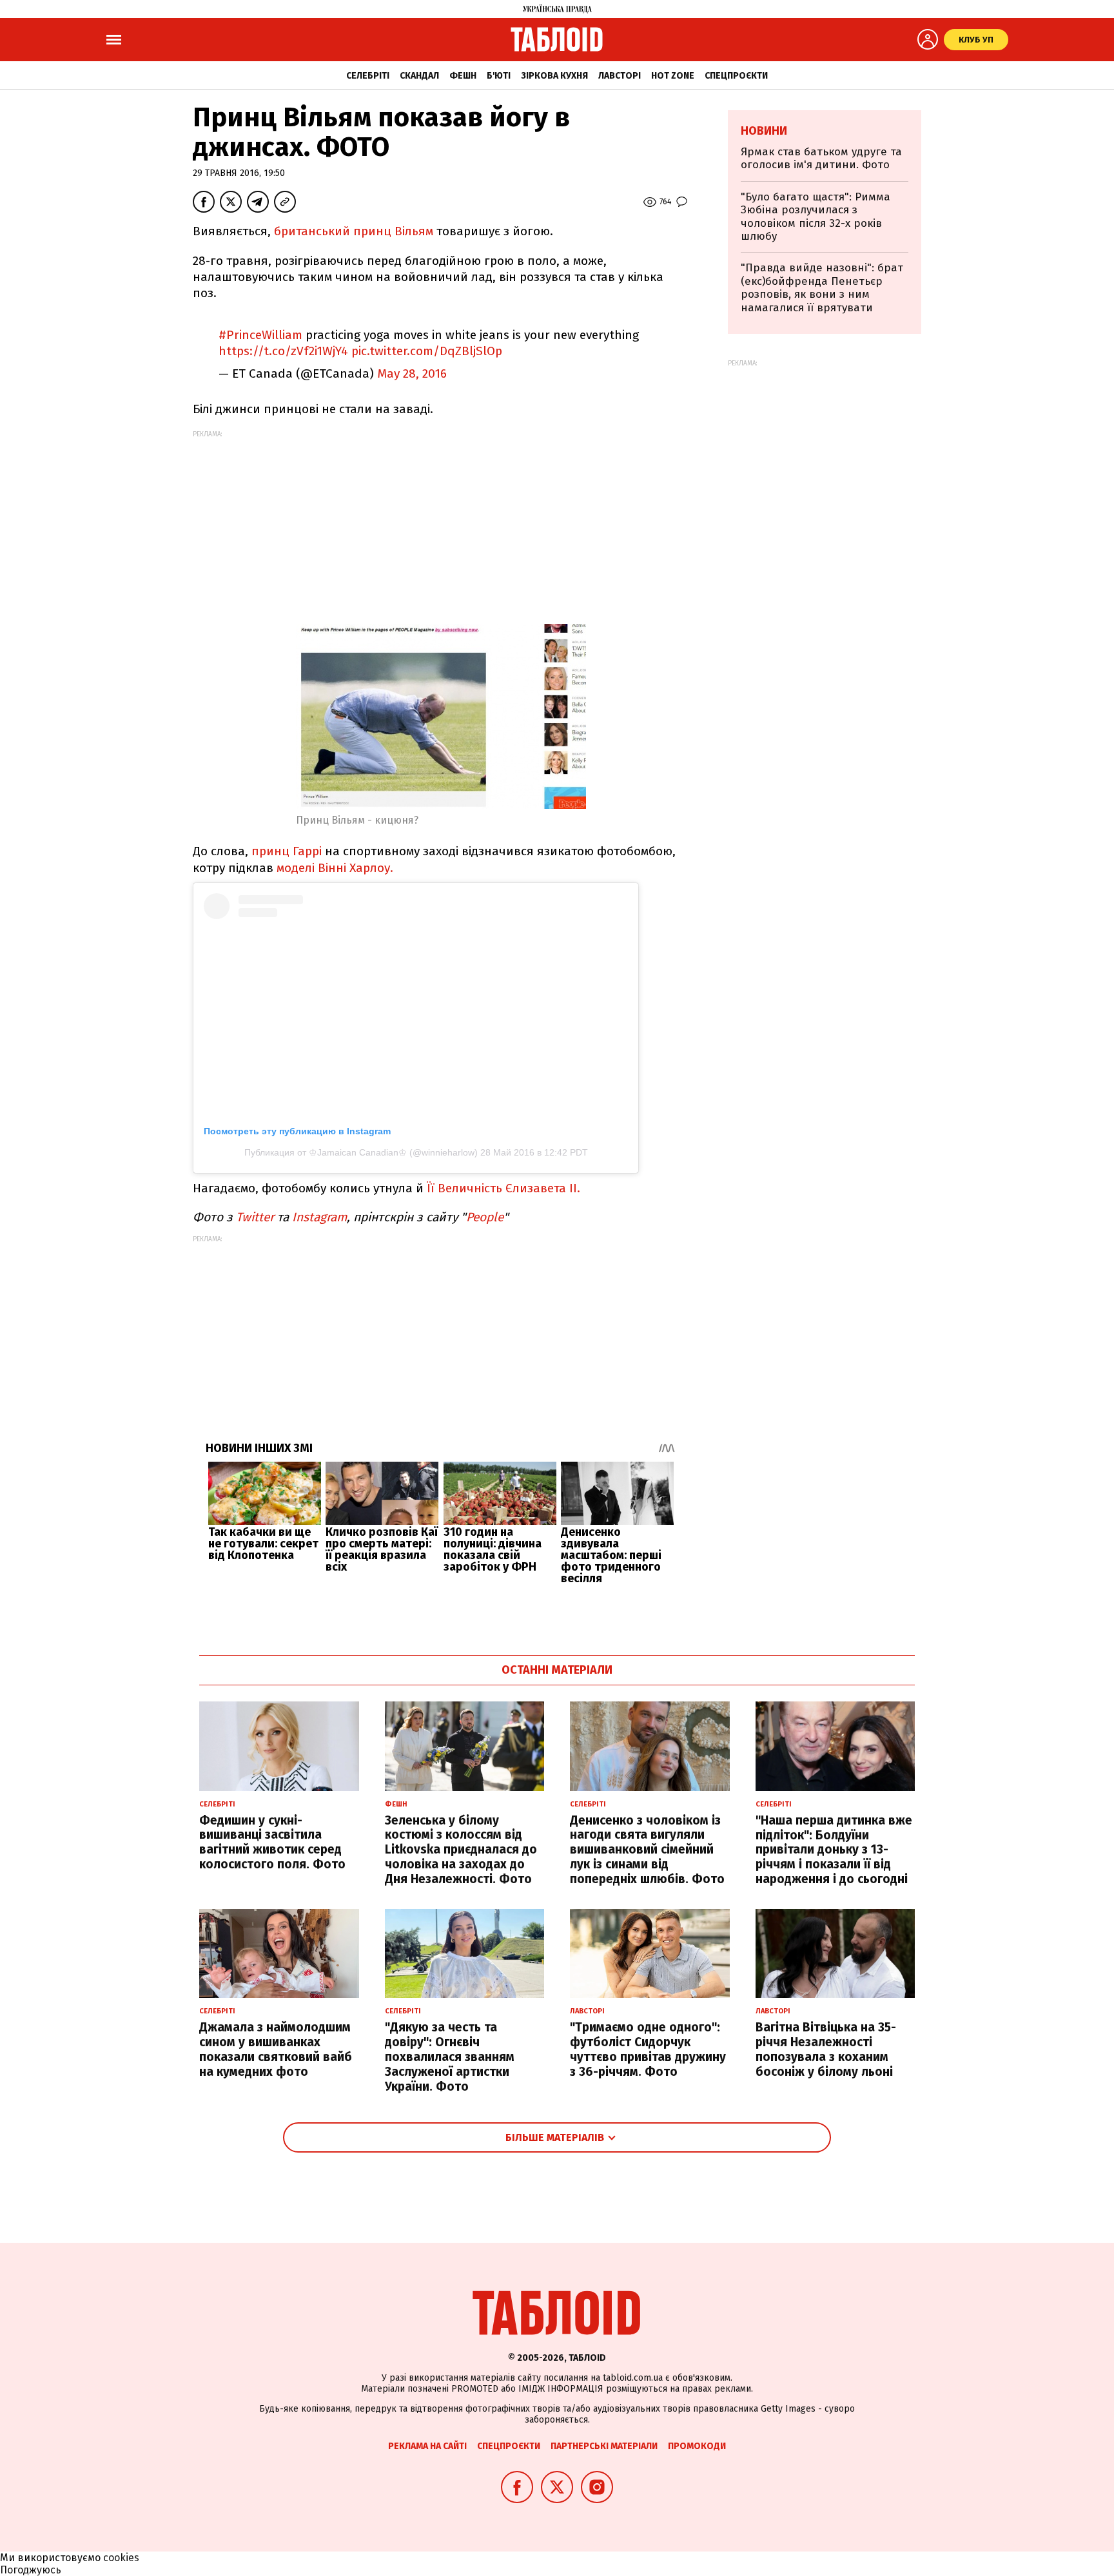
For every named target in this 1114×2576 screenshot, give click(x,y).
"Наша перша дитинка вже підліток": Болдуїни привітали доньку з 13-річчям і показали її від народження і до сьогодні (834, 1850)
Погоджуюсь (31, 2570)
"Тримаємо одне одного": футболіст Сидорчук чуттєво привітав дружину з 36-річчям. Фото (648, 2049)
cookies (121, 2558)
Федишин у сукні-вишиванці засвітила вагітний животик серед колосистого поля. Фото (272, 1842)
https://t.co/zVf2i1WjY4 (283, 351)
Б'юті (499, 76)
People (485, 1217)
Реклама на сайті (427, 2446)
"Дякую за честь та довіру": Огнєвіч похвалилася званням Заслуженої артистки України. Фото (450, 2057)
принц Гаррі (287, 851)
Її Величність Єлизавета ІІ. (503, 1188)
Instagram (319, 1217)
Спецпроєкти (736, 76)
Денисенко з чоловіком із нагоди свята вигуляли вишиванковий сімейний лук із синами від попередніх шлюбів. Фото (647, 1850)
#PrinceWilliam (260, 335)
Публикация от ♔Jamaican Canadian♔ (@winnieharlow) (361, 1152)
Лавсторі (620, 76)
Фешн (463, 76)
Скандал (419, 76)
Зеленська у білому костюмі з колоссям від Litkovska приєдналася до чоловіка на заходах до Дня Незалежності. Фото (461, 1850)
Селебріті (368, 76)
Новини (764, 131)
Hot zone (673, 76)
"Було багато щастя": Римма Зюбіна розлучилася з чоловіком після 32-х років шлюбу (816, 217)
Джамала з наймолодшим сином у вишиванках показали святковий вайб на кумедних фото (276, 2049)
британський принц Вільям (355, 231)
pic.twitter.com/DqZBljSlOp (427, 351)
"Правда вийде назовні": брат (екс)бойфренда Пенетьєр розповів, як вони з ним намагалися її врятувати (822, 287)
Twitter (255, 1217)
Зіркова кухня (554, 76)
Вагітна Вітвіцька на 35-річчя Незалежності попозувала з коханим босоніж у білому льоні (826, 2049)
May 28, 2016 (412, 373)
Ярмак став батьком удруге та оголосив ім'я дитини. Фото (821, 158)
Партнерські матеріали (604, 2446)
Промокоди (697, 2446)
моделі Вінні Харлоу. (335, 868)
